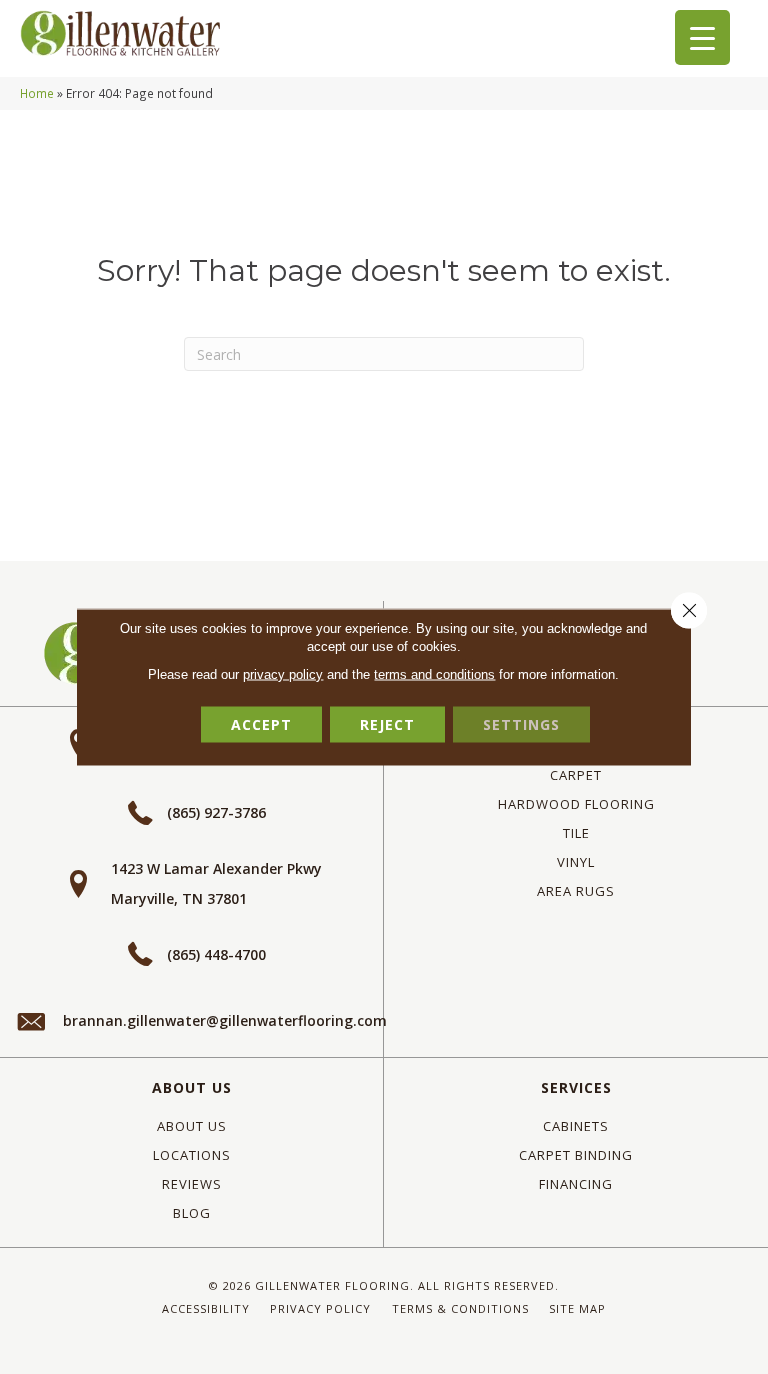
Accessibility (206, 1308)
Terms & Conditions (460, 1308)
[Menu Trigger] (702, 37)
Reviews (192, 1184)
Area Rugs (576, 891)
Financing (576, 1184)
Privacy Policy (320, 1308)
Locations (192, 1155)
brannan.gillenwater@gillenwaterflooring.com (225, 1020)
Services (576, 1087)
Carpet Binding (576, 1155)
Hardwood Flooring (576, 804)
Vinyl (576, 862)
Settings (521, 724)
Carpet (576, 775)
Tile (576, 833)
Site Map (577, 1308)
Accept (261, 724)
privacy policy (283, 674)
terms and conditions (434, 674)
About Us (192, 1087)
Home (37, 93)
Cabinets (576, 1126)
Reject (387, 724)
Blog (192, 1213)
